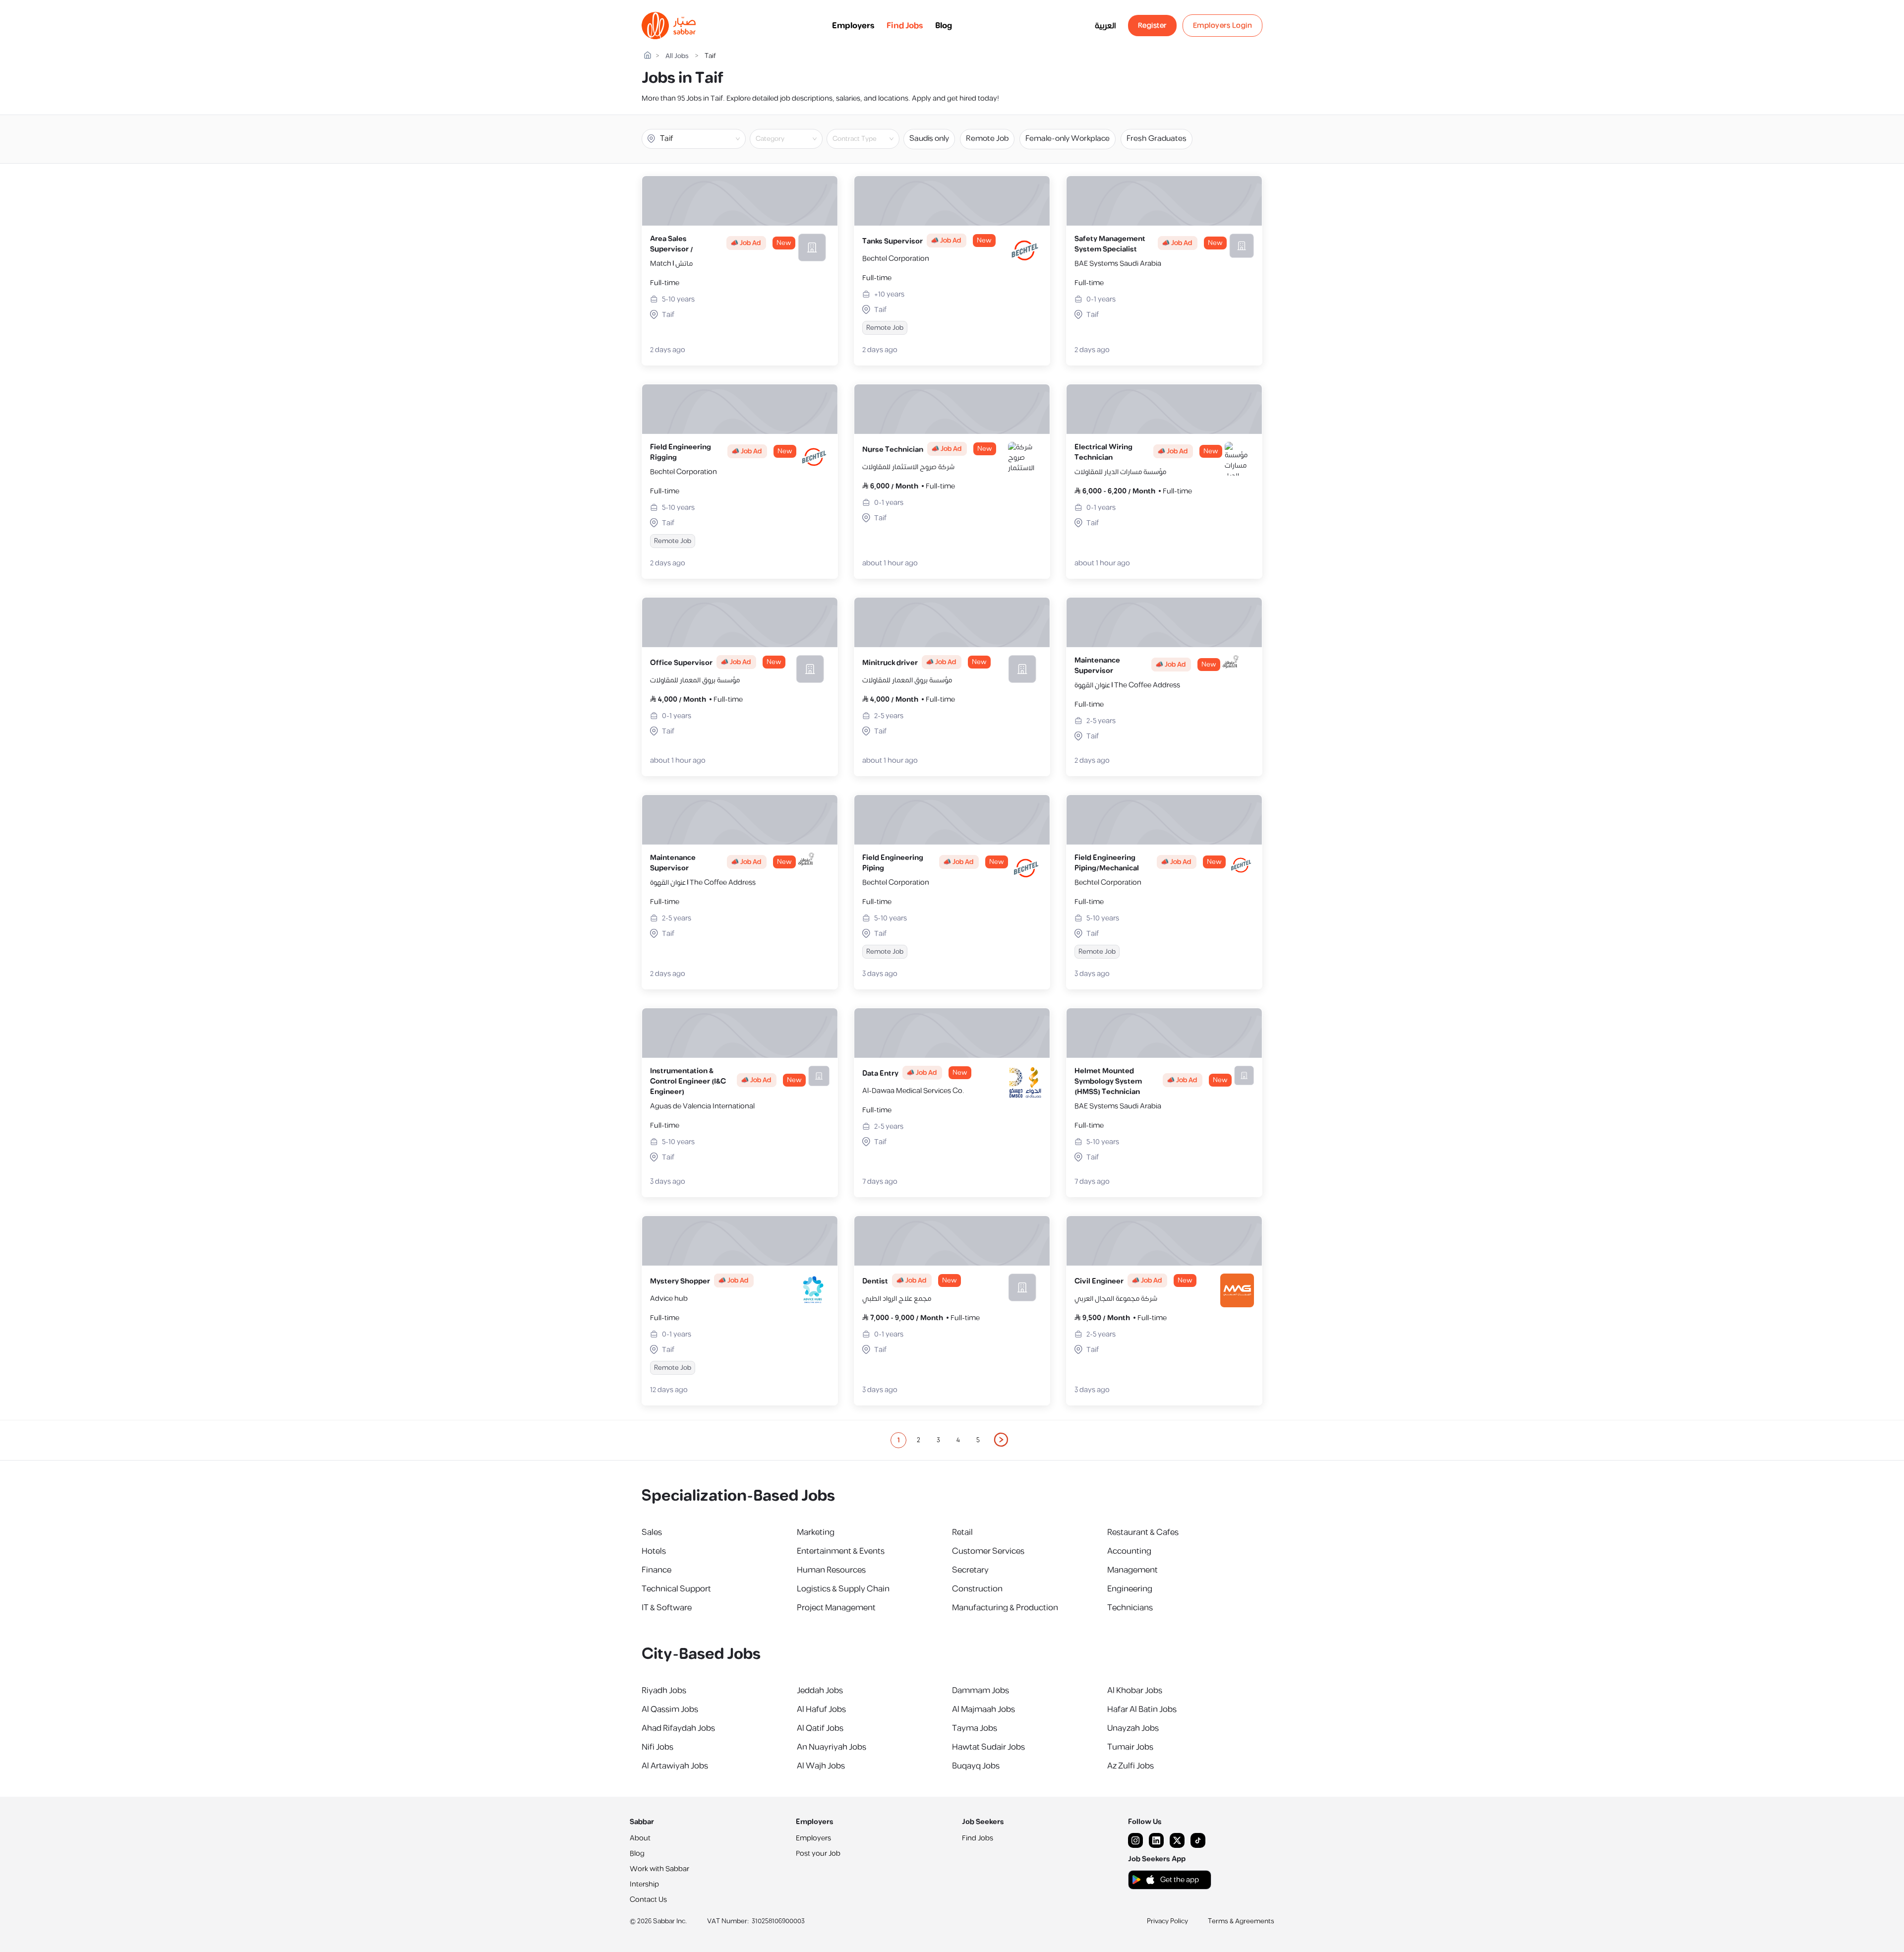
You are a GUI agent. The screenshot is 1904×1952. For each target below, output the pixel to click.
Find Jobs (905, 26)
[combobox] (794, 139)
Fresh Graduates (1157, 139)
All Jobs (677, 56)
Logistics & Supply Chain (843, 1589)
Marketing (816, 1532)
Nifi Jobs (657, 1747)
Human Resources (831, 1570)
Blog (944, 26)
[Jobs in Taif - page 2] (1002, 1440)
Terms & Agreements (1241, 1921)
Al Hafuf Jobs (821, 1709)
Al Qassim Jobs (670, 1709)
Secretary (970, 1570)
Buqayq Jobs (976, 1766)
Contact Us (648, 1900)
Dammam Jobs (981, 1691)
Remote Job (987, 139)
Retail (962, 1532)
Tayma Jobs (975, 1728)
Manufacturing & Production (1005, 1608)
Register (1152, 26)
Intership (644, 1884)
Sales (652, 1532)
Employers (853, 26)
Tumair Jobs (1130, 1747)
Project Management (836, 1608)
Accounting (1129, 1551)
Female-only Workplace (1068, 139)
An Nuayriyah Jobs (832, 1747)
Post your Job (818, 1854)
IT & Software (667, 1608)
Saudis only (929, 139)
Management (1132, 1570)
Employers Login (1223, 26)
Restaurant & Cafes (1143, 1532)
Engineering (1130, 1589)
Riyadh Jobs (664, 1691)
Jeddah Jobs (820, 1691)
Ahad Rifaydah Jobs (678, 1728)
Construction (977, 1589)
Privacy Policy (1167, 1921)
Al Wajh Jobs (821, 1766)
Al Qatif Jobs (820, 1728)
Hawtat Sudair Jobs (988, 1747)
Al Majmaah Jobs (983, 1709)
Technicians (1130, 1608)
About (640, 1838)
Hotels (654, 1551)
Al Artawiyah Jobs (675, 1766)
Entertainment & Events (841, 1551)
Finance (656, 1570)
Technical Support (676, 1589)
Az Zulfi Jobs (1130, 1766)
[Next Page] (1002, 1440)
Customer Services (988, 1551)
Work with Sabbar (659, 1869)
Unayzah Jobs (1133, 1728)
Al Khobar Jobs (1135, 1691)
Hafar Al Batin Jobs (1142, 1709)
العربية (1105, 26)
